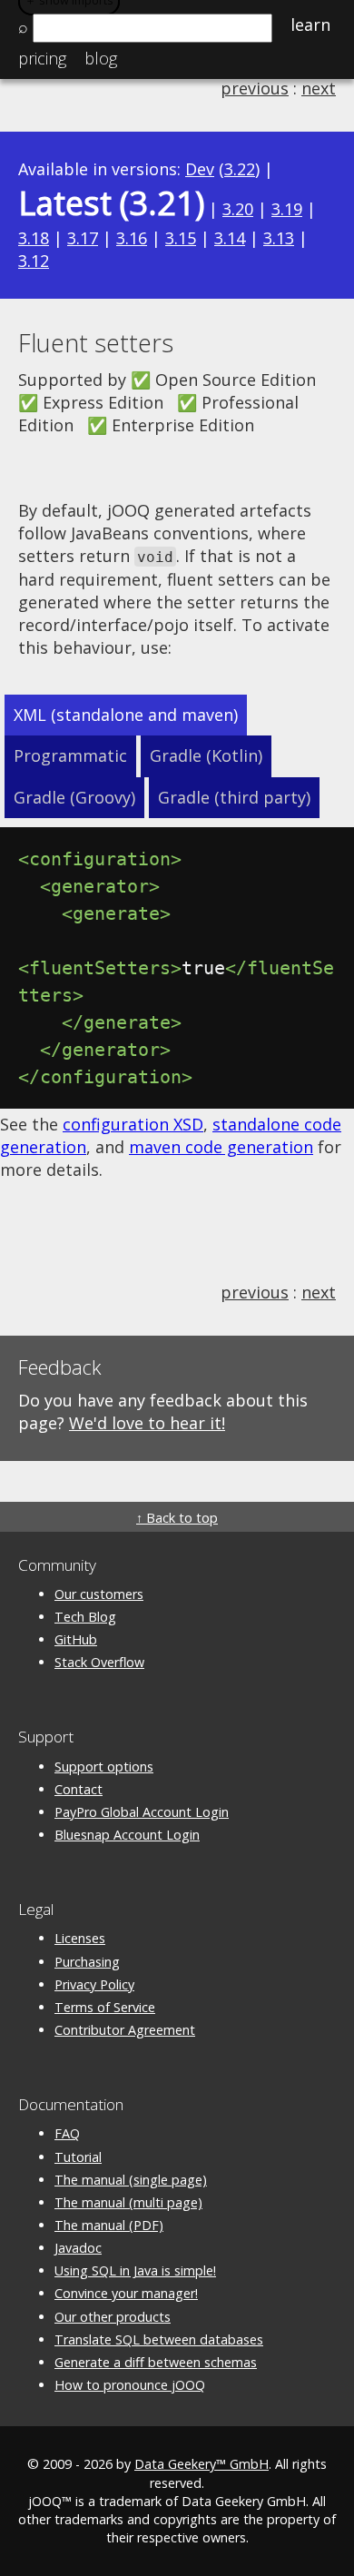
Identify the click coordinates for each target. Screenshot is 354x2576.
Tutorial (78, 2157)
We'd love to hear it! (147, 1423)
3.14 (230, 238)
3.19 (287, 209)
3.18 (34, 238)
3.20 (238, 209)
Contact (79, 1789)
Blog (101, 58)
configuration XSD (133, 1124)
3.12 (34, 261)
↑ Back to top (177, 1518)
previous (255, 88)
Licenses (80, 1938)
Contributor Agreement (125, 2030)
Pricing (42, 58)
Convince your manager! (126, 2293)
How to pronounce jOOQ (130, 2385)
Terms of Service (105, 2007)
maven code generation (221, 1147)
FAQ (67, 2133)
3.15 (181, 238)
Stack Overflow (99, 1662)
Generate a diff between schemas (156, 2362)
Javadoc (78, 2248)
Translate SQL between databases (159, 2339)
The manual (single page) (131, 2180)
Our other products (113, 2317)
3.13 (279, 238)
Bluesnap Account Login (127, 1835)
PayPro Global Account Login (142, 1812)
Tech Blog (85, 1617)
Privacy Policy (94, 1984)
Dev (200, 169)
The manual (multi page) (128, 2202)
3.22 (240, 169)
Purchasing (87, 1962)
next (319, 88)
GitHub (76, 1639)
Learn (310, 25)
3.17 (83, 238)
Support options (104, 1767)
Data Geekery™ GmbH (202, 2464)
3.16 (132, 238)
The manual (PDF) (109, 2225)
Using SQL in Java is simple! (135, 2270)
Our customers (99, 1594)
